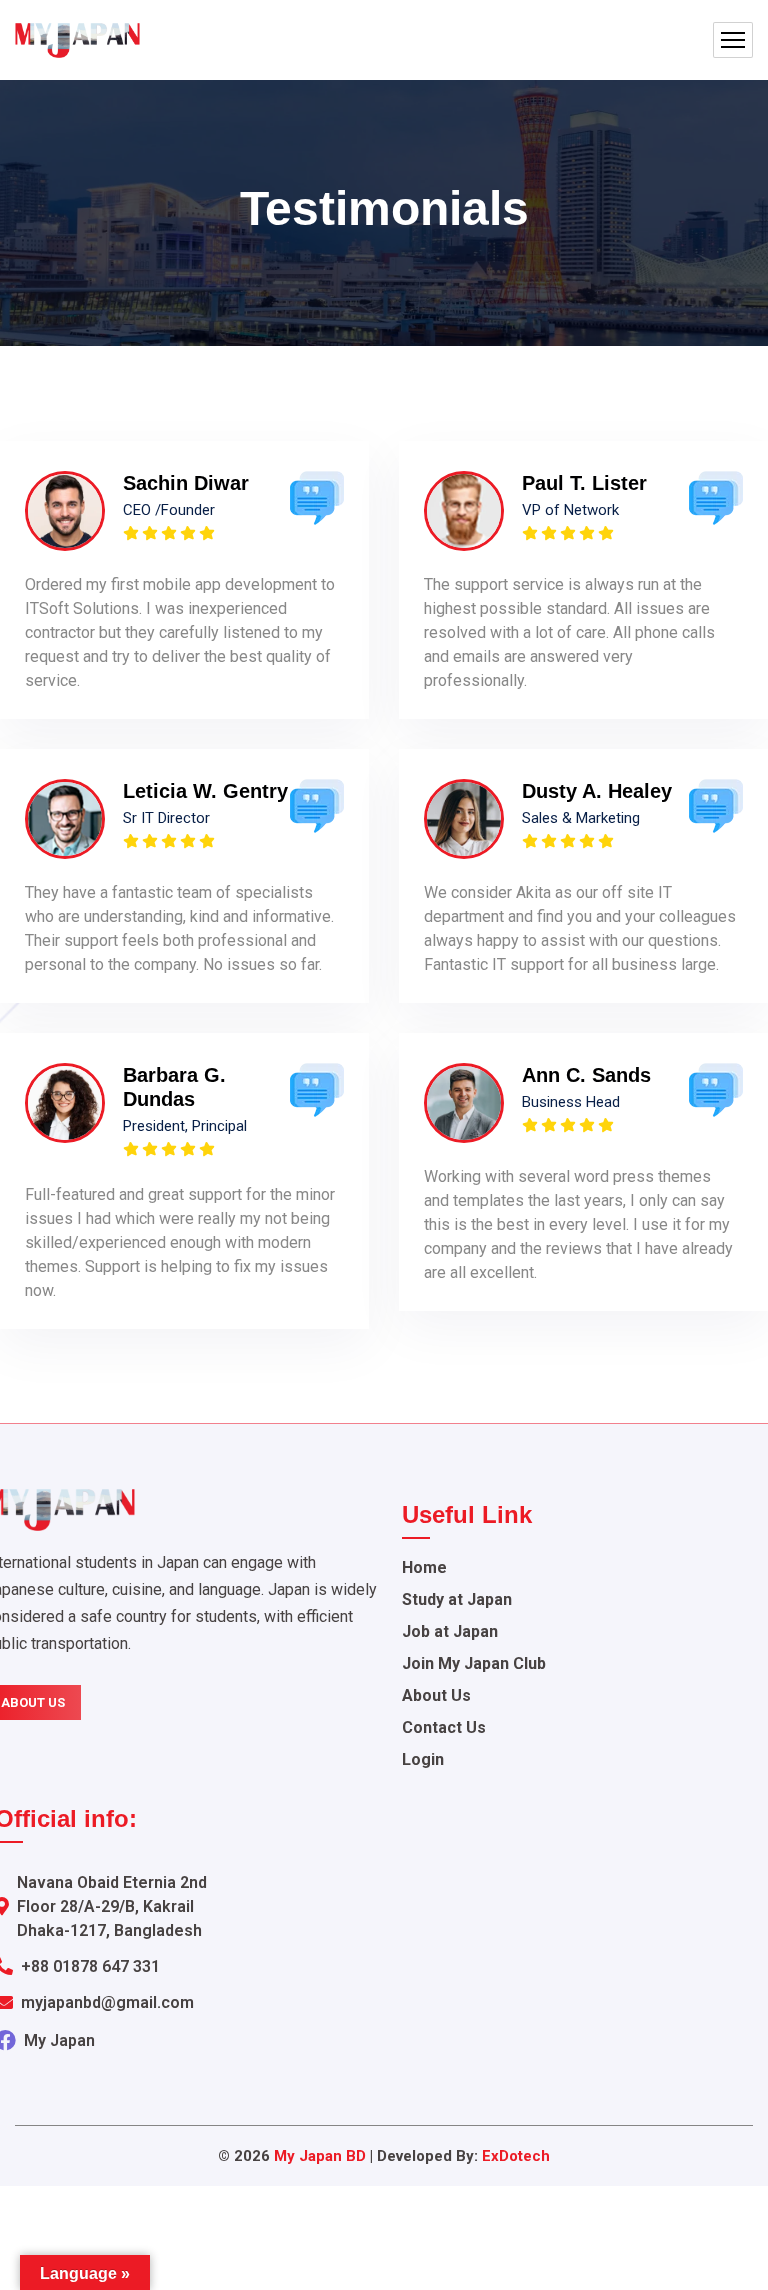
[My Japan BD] (77, 40)
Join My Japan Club (474, 1663)
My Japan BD (320, 2156)
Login (423, 1759)
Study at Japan (457, 1599)
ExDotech (516, 2156)
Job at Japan (450, 1631)
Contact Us (444, 1727)
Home (424, 1567)
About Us (436, 1695)
